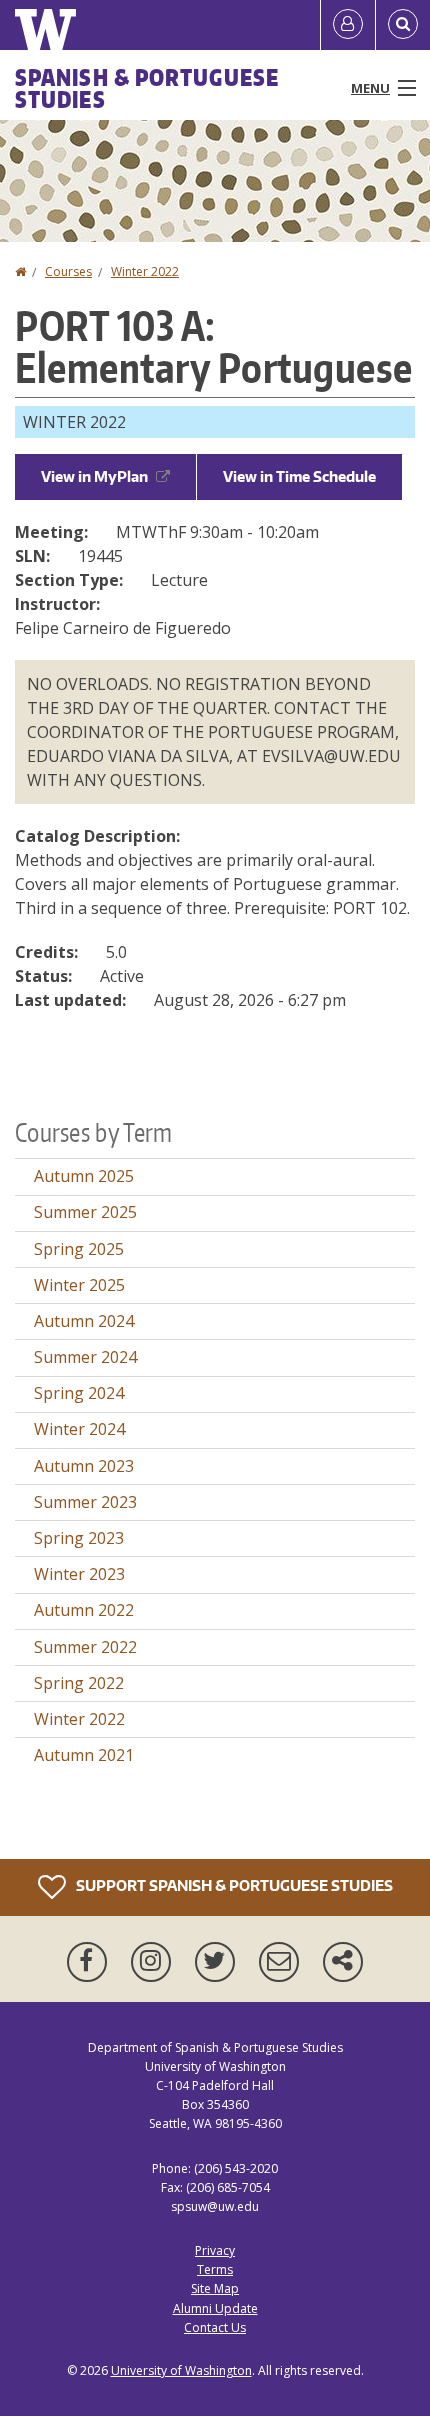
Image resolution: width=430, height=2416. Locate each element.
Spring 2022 (79, 1683)
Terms (215, 2269)
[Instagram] (155, 1962)
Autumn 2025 (84, 1176)
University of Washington (181, 2370)
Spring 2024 (79, 1393)
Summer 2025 (85, 1212)
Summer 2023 (85, 1502)
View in (94, 476)
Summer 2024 (85, 1357)
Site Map (215, 2288)
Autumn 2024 (84, 1321)
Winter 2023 (79, 1574)
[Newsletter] (283, 1962)
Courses (68, 271)
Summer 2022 (85, 1647)
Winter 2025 (79, 1285)
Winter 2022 (145, 271)
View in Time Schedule (299, 476)
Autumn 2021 (84, 1755)
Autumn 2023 (84, 1466)
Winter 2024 (79, 1429)
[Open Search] (403, 25)
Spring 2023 (79, 1538)
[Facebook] (91, 1962)
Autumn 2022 (84, 1610)
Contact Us (215, 2327)
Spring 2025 (79, 1249)
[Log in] (348, 25)
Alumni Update (215, 2308)
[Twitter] (219, 1962)
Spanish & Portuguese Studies (147, 88)
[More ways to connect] (343, 1962)
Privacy (215, 2250)
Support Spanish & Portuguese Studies (233, 1884)
